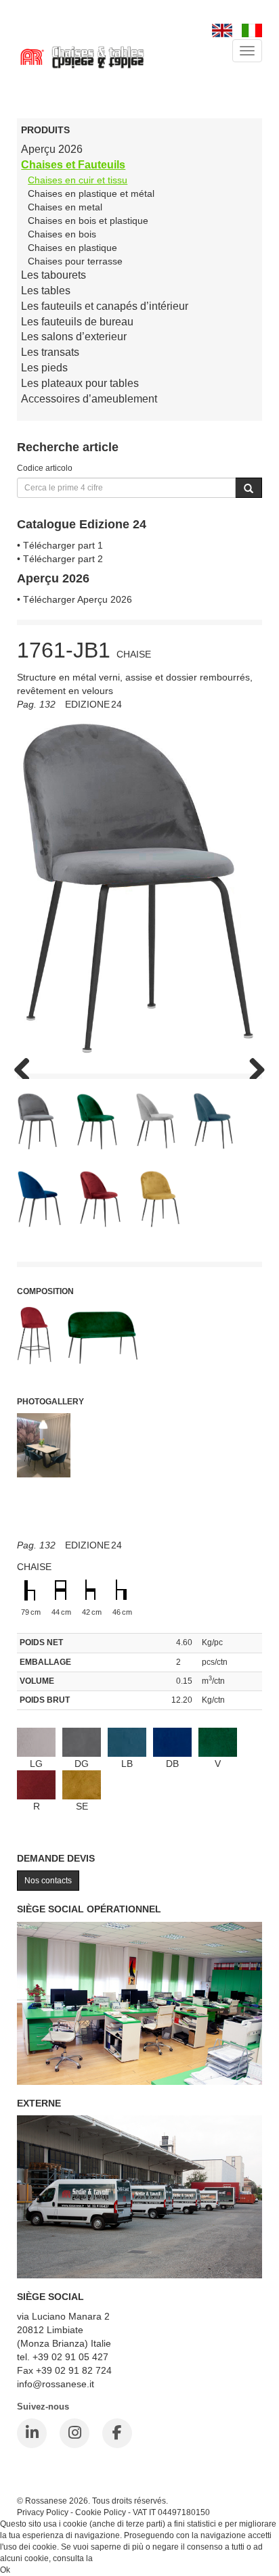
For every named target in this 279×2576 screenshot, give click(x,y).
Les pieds (44, 368)
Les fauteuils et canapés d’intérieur (105, 306)
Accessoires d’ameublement (89, 399)
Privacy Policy (43, 2512)
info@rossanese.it (56, 2384)
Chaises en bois (62, 234)
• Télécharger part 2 (60, 559)
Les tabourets (53, 275)
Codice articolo (45, 468)
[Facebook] (117, 2433)
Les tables (46, 291)
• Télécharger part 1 (60, 545)
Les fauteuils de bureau (77, 322)
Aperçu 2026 (52, 149)
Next (252, 1065)
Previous (27, 1065)
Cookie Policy (101, 2512)
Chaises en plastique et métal (91, 193)
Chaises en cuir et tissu (78, 180)
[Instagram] (74, 2433)
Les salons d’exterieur (74, 337)
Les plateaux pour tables (80, 383)
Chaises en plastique (72, 248)
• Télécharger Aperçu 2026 (74, 599)
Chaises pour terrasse (75, 261)
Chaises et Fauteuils (73, 165)
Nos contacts (48, 1881)
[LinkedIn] (32, 2433)
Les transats (50, 352)
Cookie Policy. (121, 2558)
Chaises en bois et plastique (88, 221)
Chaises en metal (65, 207)
